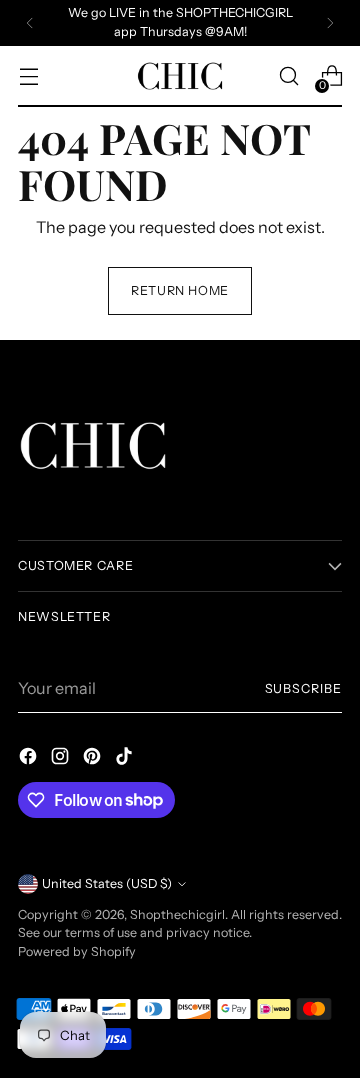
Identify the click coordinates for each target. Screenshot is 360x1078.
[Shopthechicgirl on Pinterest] (94, 759)
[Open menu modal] (28, 76)
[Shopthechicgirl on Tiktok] (126, 759)
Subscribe (303, 688)
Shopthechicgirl (177, 914)
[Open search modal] (288, 76)
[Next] (330, 23)
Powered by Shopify (77, 951)
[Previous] (30, 23)
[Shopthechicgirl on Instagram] (62, 759)
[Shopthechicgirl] (180, 76)
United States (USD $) (107, 883)
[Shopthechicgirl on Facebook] (30, 759)
